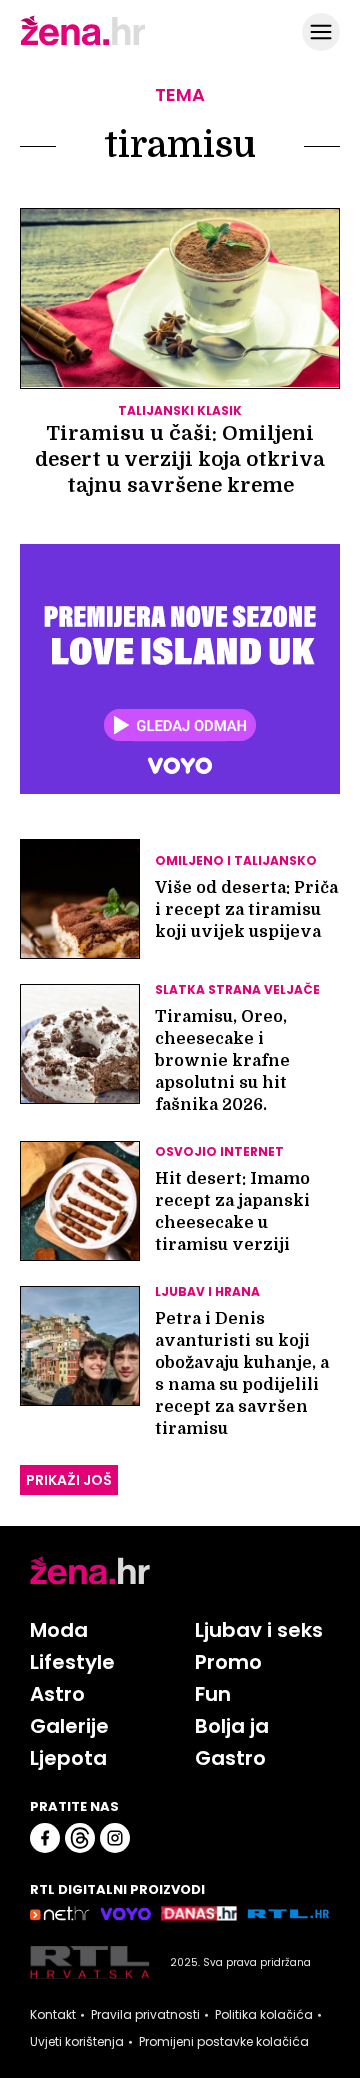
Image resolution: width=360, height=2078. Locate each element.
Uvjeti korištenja (77, 2042)
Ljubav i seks (259, 1630)
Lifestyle (72, 1662)
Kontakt (53, 2015)
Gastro (230, 1758)
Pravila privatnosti (145, 2015)
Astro (57, 1694)
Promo (228, 1662)
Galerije (69, 1726)
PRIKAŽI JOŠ (69, 1480)
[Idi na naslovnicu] (83, 43)
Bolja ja (232, 1726)
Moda (59, 1630)
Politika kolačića (264, 2015)
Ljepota (68, 1758)
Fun (213, 1694)
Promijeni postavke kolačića (224, 2042)
